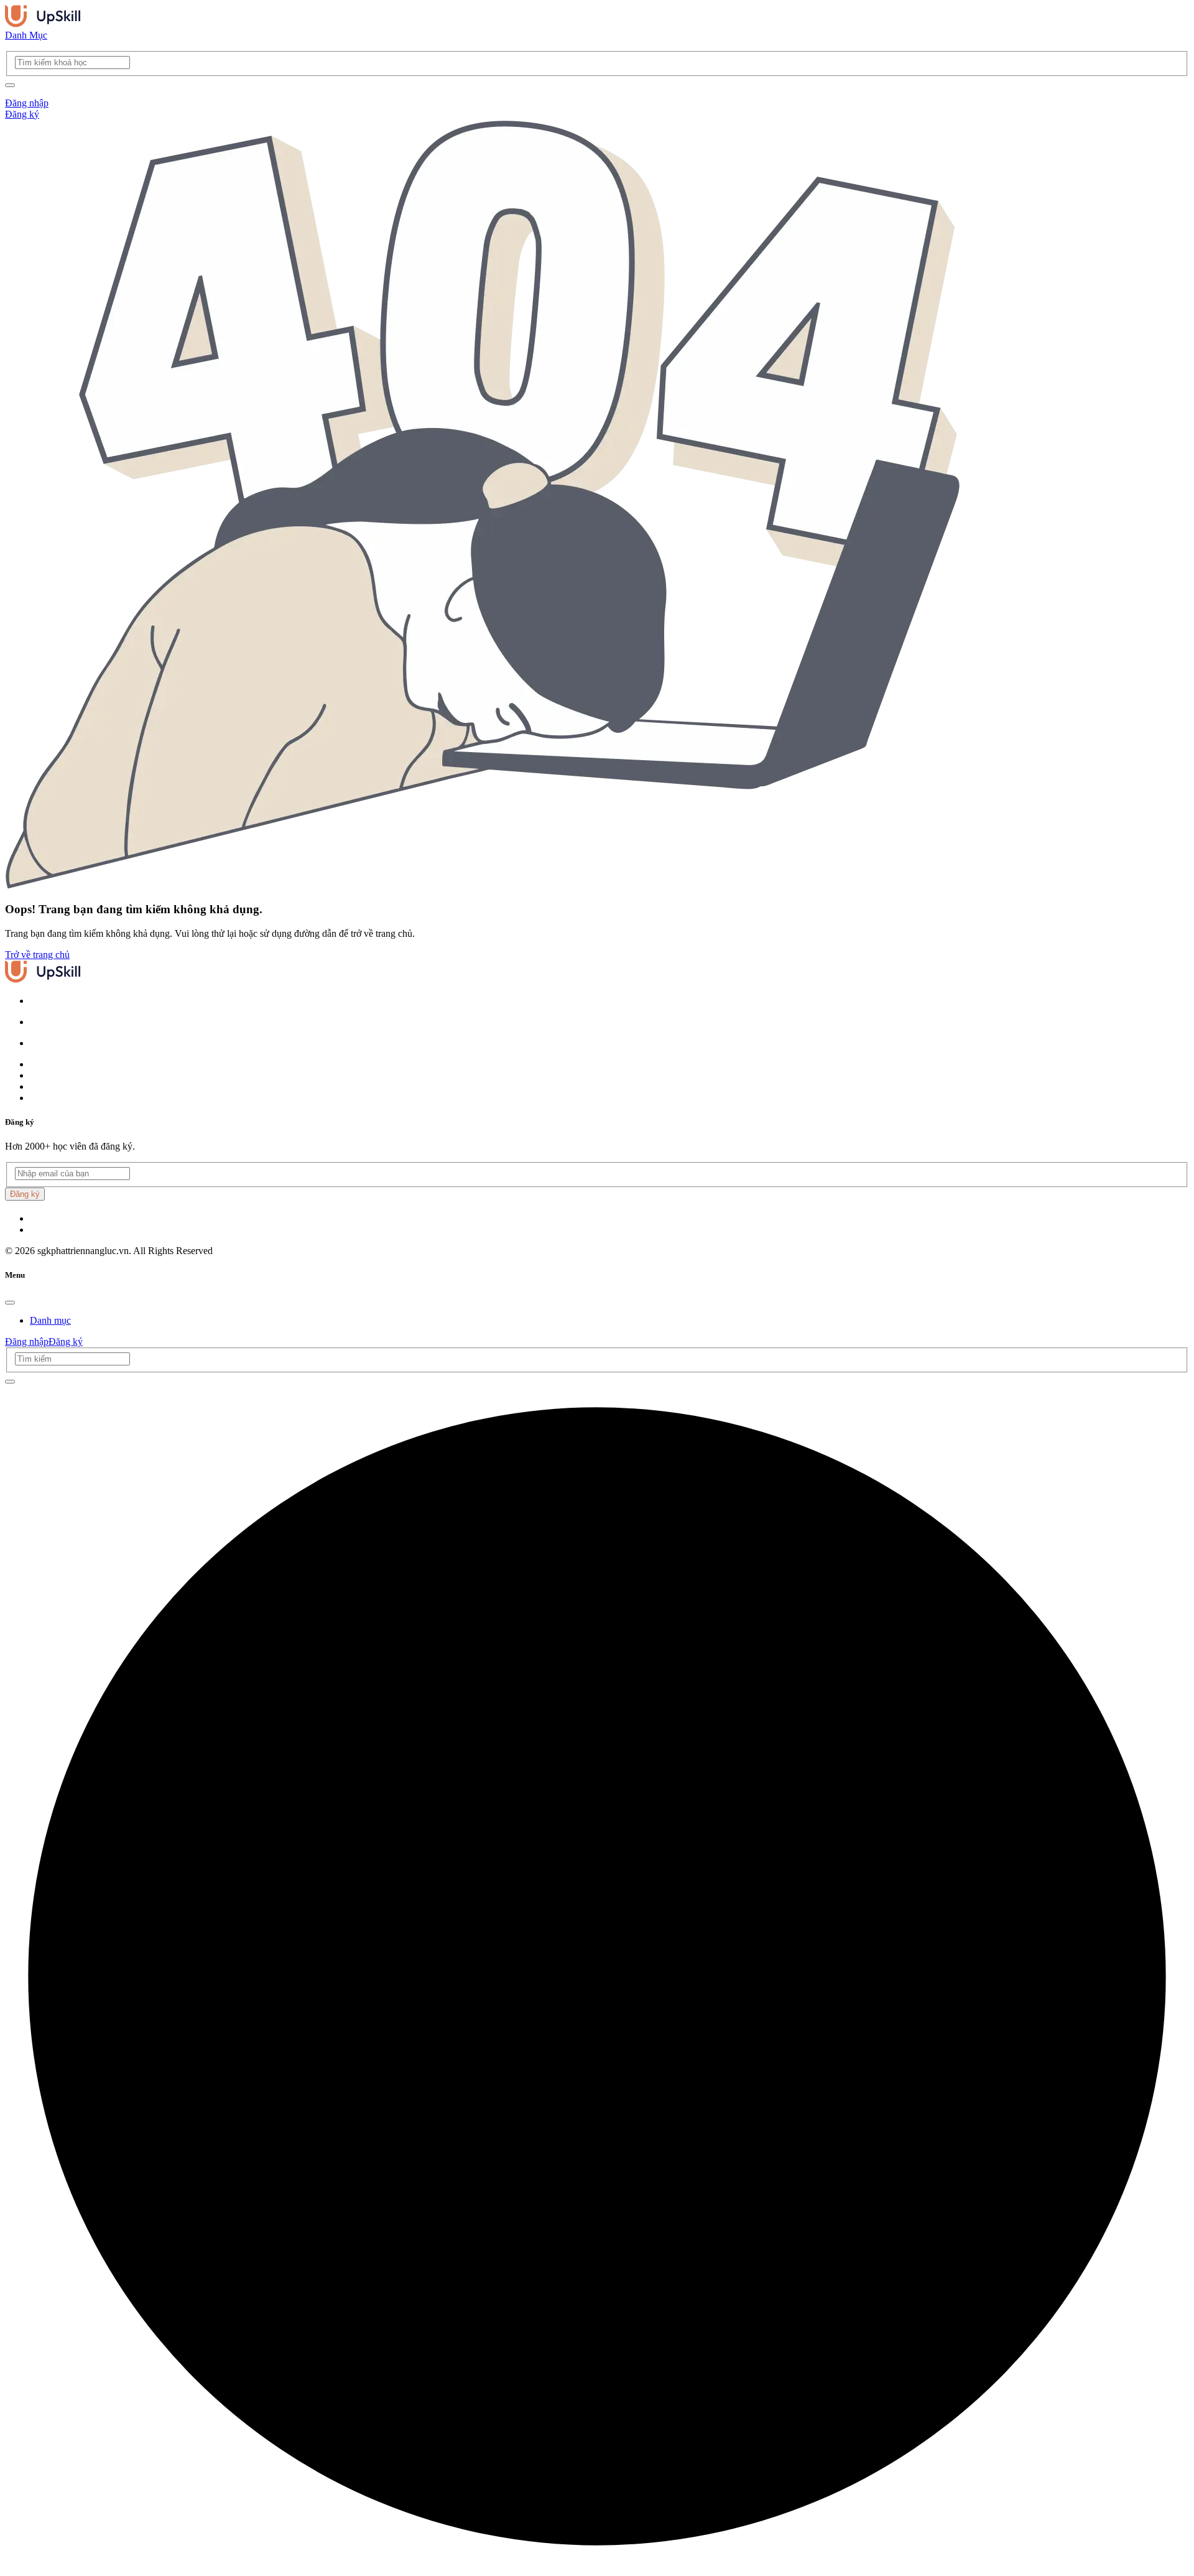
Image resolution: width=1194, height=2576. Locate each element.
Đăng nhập (27, 103)
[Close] (10, 1303)
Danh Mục (26, 35)
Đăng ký (22, 114)
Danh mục (50, 1320)
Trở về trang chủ (37, 955)
